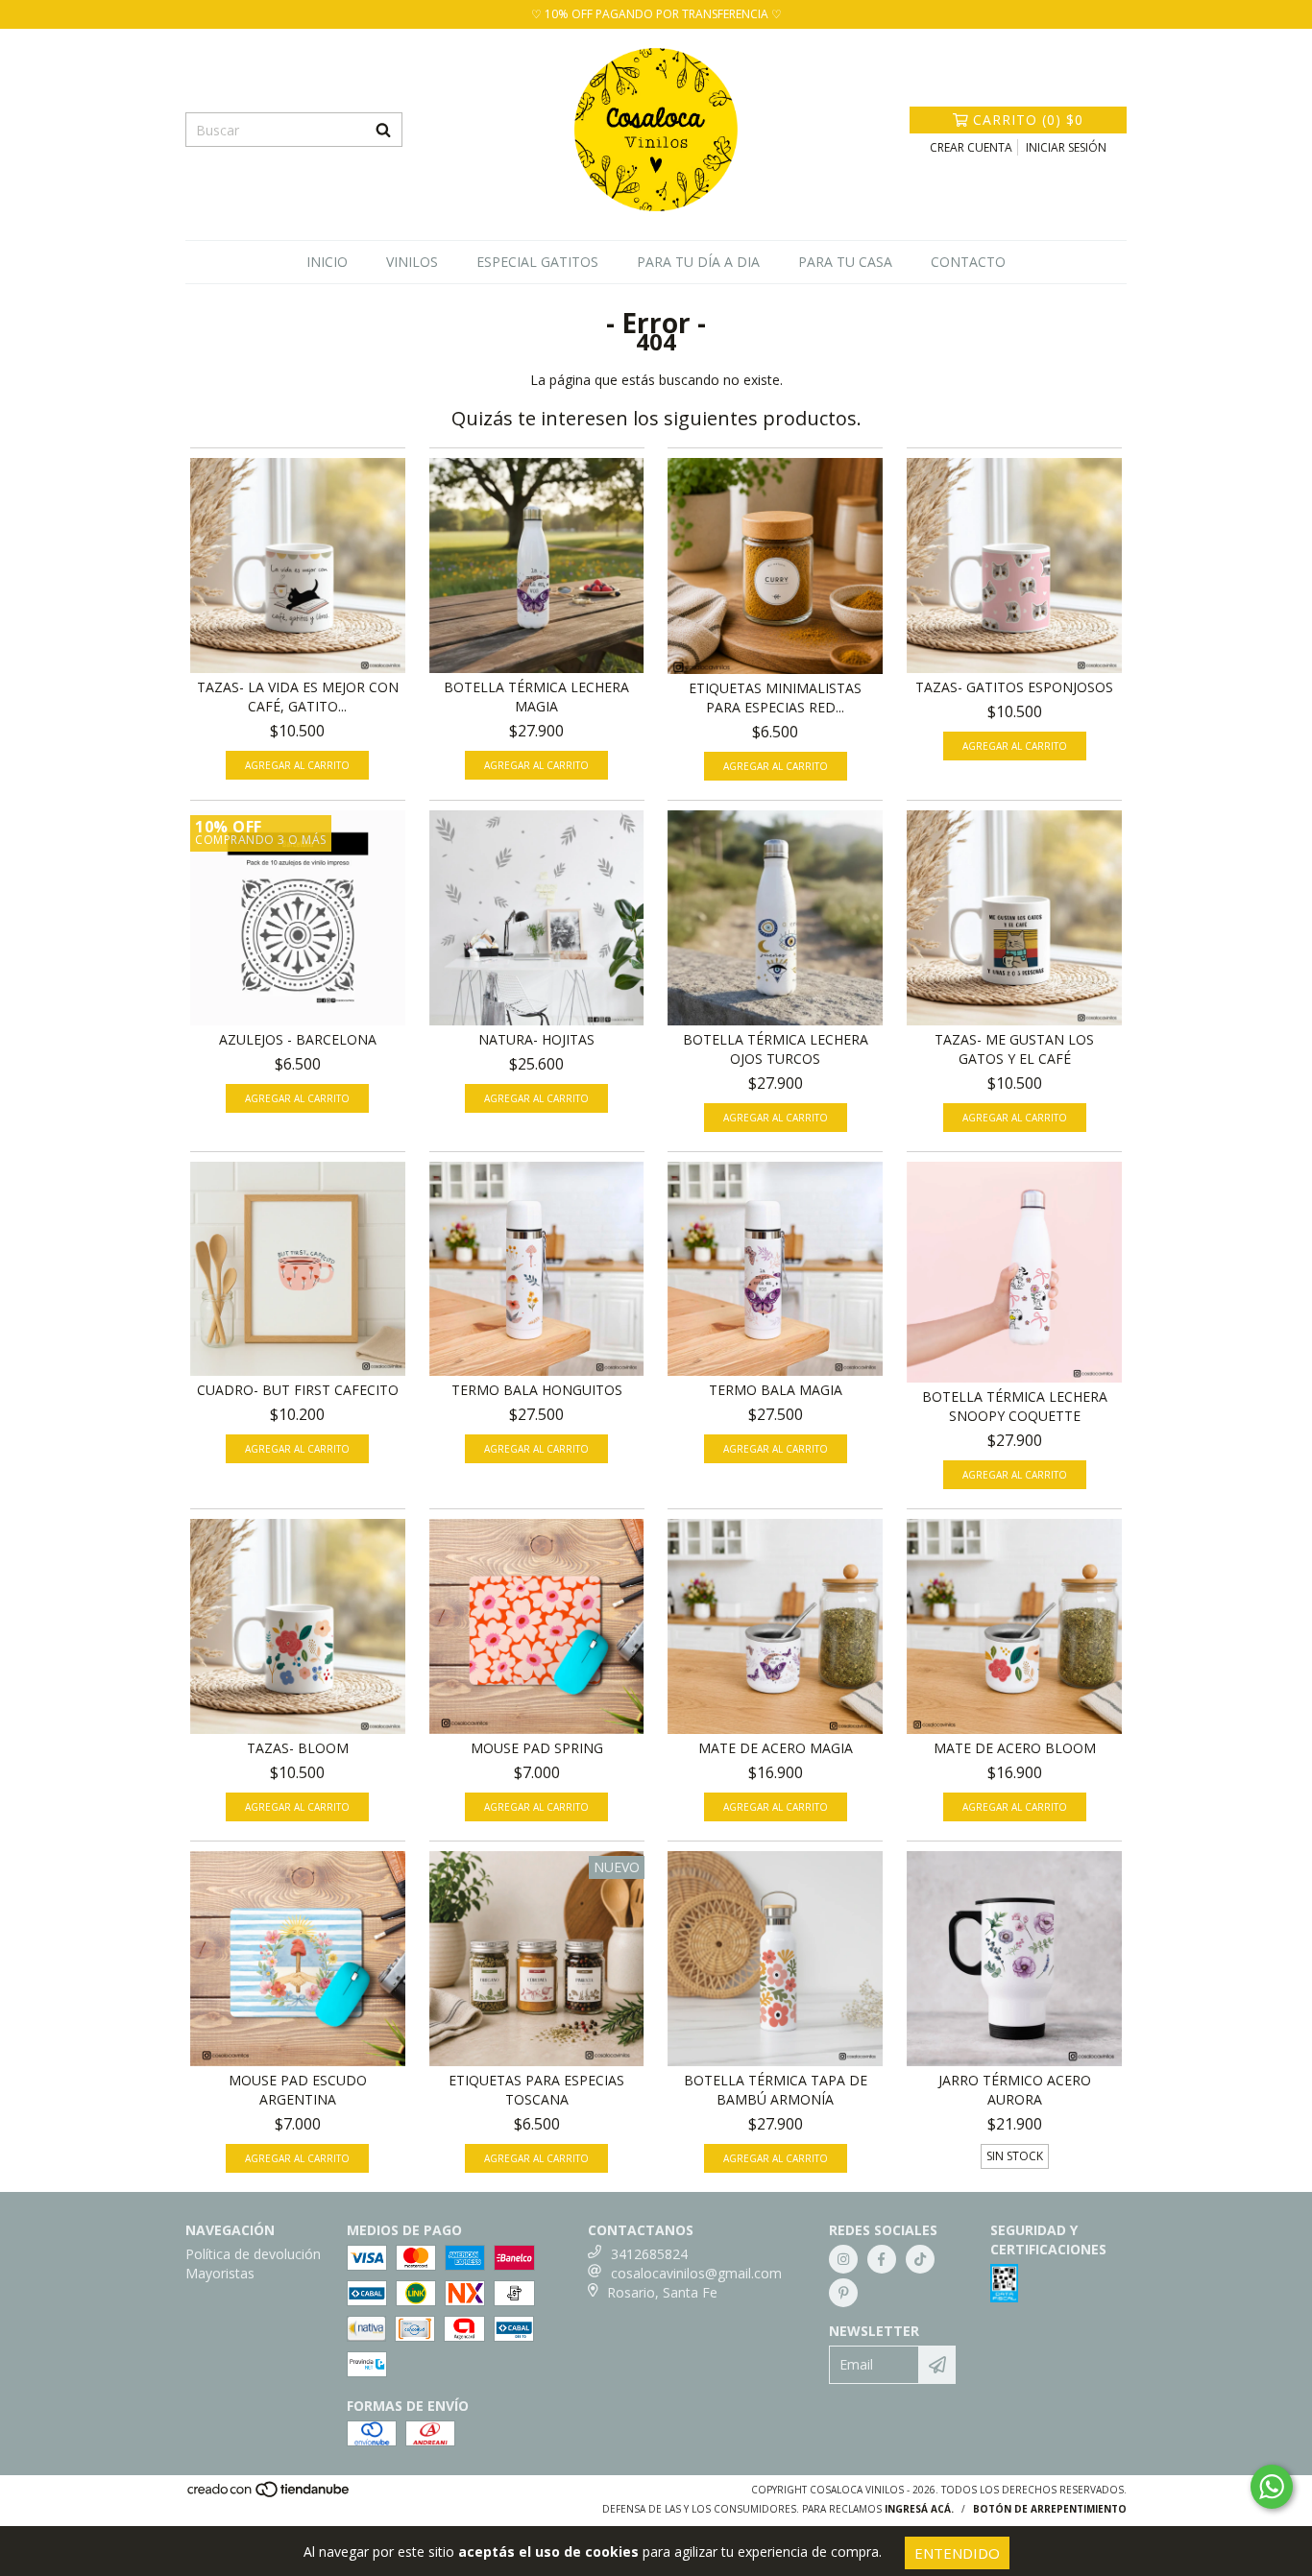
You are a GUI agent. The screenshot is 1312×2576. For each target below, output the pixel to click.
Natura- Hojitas (536, 1039)
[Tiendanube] (269, 2494)
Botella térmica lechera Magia (536, 697)
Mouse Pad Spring (537, 1748)
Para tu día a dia (698, 262)
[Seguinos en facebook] (882, 2259)
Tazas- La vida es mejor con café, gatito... (298, 697)
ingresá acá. (919, 2509)
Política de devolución (253, 2254)
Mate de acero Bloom (1015, 1748)
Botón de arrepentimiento (1050, 2509)
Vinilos (412, 262)
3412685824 (649, 2254)
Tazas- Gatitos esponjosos (1014, 687)
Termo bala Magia (776, 1390)
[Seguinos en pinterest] (843, 2293)
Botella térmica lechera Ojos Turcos (776, 1049)
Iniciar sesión (1066, 147)
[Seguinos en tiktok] (920, 2259)
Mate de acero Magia (776, 1748)
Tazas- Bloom (298, 1748)
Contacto (968, 262)
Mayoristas (220, 2273)
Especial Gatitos (537, 262)
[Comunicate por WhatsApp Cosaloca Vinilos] (1272, 2487)
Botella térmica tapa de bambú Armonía (776, 2090)
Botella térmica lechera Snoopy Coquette (1015, 1406)
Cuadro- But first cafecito (298, 1390)
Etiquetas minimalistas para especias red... (775, 698)
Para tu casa (845, 262)
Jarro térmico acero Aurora (1015, 2090)
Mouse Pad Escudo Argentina (298, 2090)
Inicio (327, 262)
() (1028, 120)
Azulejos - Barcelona (298, 1039)
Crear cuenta (971, 147)
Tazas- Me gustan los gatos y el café (1014, 1049)
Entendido (957, 2553)
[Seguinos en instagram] (843, 2259)
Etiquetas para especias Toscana (536, 2090)
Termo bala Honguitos (537, 1390)
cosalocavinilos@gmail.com (696, 2273)
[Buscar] (383, 130)
